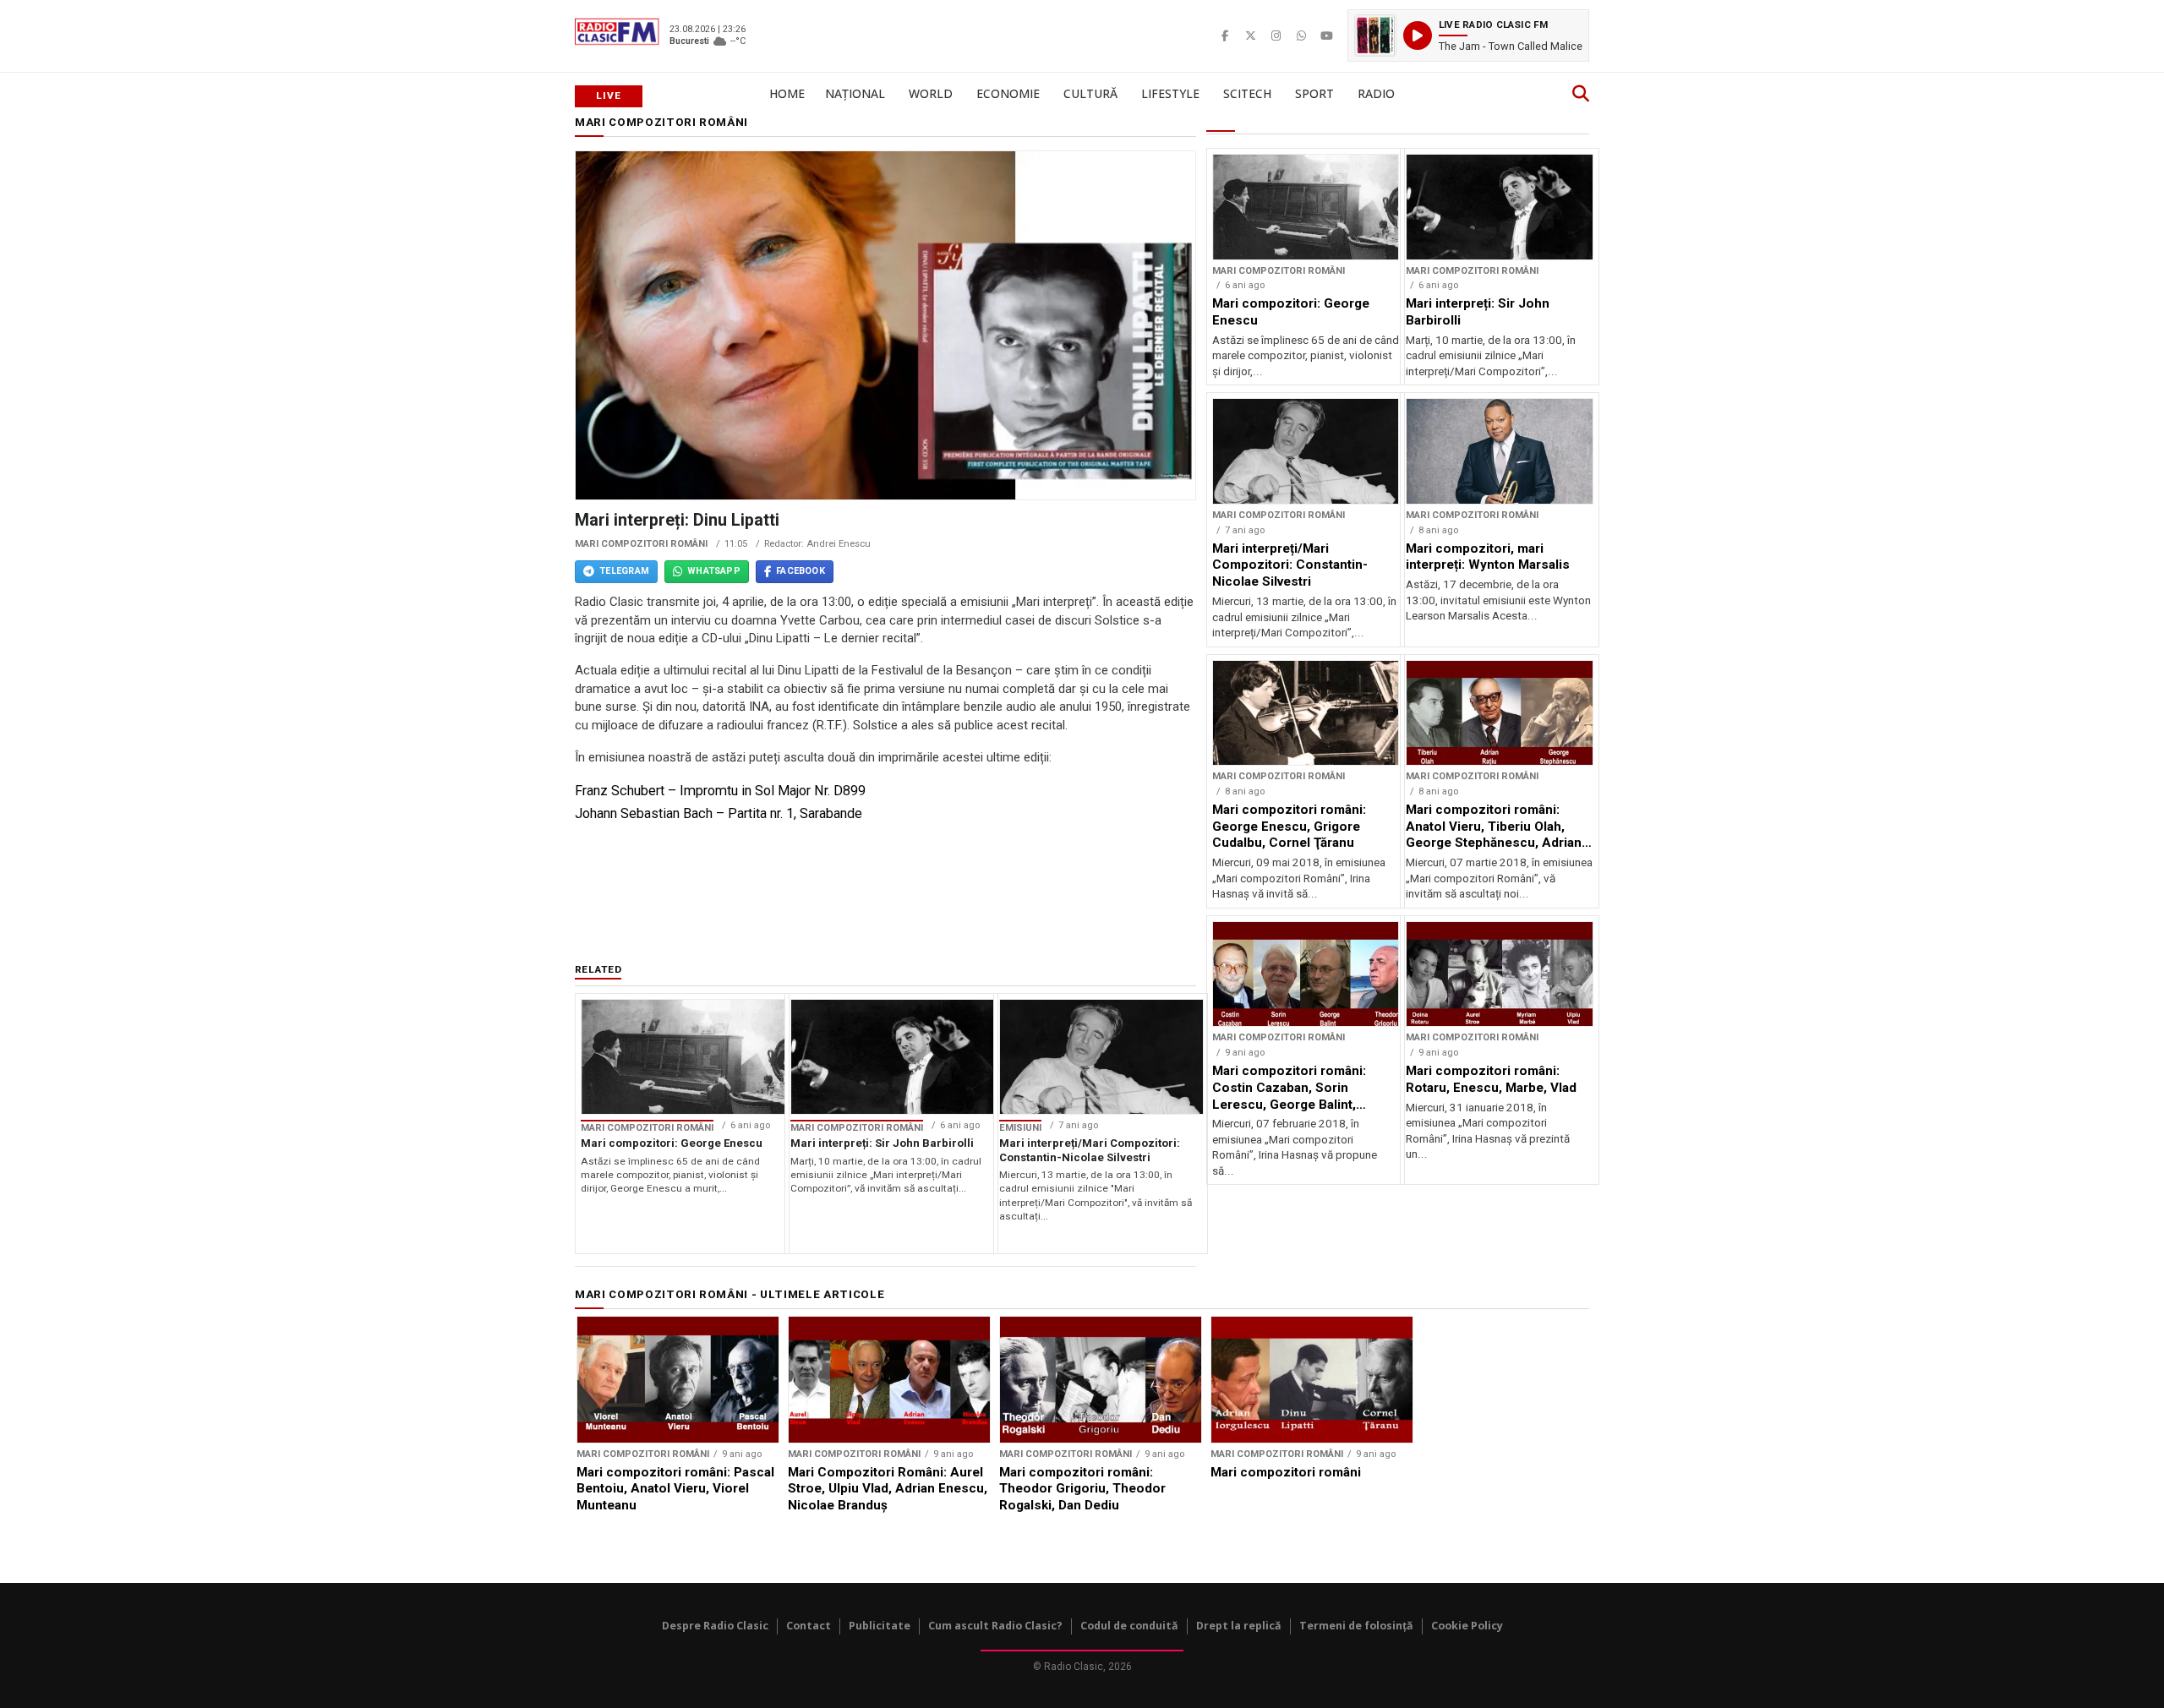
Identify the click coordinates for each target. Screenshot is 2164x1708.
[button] (1468, 35)
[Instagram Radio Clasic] (1276, 35)
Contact (809, 1626)
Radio (1376, 93)
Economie (1008, 93)
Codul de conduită (1129, 1626)
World (931, 93)
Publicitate (880, 1626)
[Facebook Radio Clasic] (1225, 35)
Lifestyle (1170, 93)
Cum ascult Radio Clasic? (995, 1626)
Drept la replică (1239, 1626)
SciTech (1247, 93)
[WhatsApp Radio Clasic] (1301, 35)
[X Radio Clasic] (1250, 35)
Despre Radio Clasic (715, 1626)
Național (855, 93)
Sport (1314, 93)
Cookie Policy (1467, 1626)
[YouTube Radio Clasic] (1326, 35)
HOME (787, 93)
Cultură (1090, 93)
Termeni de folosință (1356, 1626)
